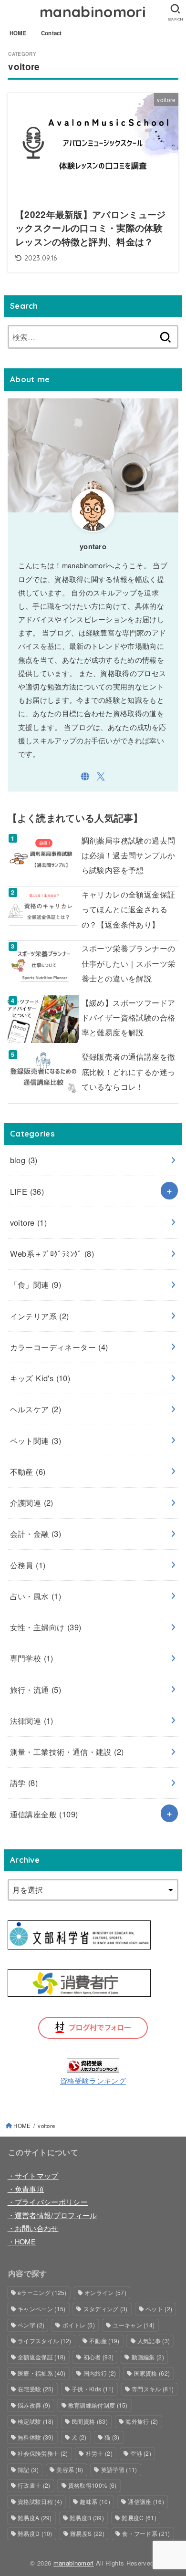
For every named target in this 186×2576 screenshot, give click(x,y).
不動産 (28, 1471)
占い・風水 (36, 1596)
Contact (52, 33)
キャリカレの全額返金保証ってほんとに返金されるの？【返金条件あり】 (129, 909)
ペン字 (31, 2325)
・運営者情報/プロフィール (52, 2215)
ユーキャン (134, 2325)
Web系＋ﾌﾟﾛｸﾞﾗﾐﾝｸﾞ (52, 1253)
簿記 (28, 2469)
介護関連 (32, 1502)
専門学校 (32, 1658)
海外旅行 (142, 2421)
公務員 (28, 1565)
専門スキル (153, 2389)
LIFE (27, 1191)
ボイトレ (79, 2325)
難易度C (139, 2518)
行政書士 (34, 2485)
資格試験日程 (40, 2501)
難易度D (35, 2533)
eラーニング (42, 2292)
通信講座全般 (44, 1814)
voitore (29, 1222)
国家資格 (152, 2373)
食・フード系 (146, 2533)
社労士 (99, 2453)
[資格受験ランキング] (93, 2065)
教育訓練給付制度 (98, 2405)
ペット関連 (36, 1440)
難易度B (87, 2518)
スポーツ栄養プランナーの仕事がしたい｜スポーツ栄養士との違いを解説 (129, 963)
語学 (24, 1783)
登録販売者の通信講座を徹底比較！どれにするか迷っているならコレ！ (129, 1071)
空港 (141, 2453)
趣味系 (95, 2501)
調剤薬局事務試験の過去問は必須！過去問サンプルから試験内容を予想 (129, 855)
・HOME (22, 2241)
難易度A (35, 2518)
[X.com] (101, 777)
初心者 (98, 2357)
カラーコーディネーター (59, 1347)
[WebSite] (85, 777)
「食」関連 (36, 1284)
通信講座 (146, 2501)
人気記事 (154, 2341)
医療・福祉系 (41, 2373)
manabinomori (93, 12)
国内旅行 (100, 2373)
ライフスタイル (45, 2341)
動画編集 (148, 2357)
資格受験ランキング (93, 2081)
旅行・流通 (36, 1690)
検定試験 (36, 2421)
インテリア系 (40, 1316)
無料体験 (36, 2437)
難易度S (87, 2533)
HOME (18, 33)
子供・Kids (93, 2389)
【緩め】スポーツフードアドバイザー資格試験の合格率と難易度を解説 (129, 1017)
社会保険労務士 (43, 2453)
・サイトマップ (33, 2175)
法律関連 (32, 1721)
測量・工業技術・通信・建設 (67, 1752)
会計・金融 (36, 1533)
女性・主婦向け (46, 1627)
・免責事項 (26, 2189)
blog (24, 1160)
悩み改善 (34, 2405)
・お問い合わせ (33, 2228)
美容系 (70, 2469)
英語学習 (119, 2469)
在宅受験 (36, 2389)
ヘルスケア (36, 1409)
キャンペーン (41, 2309)
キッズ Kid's (40, 1378)
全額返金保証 (41, 2357)
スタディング (106, 2309)
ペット (159, 2309)
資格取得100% (93, 2485)
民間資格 (90, 2421)
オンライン (105, 2292)
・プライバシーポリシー (48, 2202)
